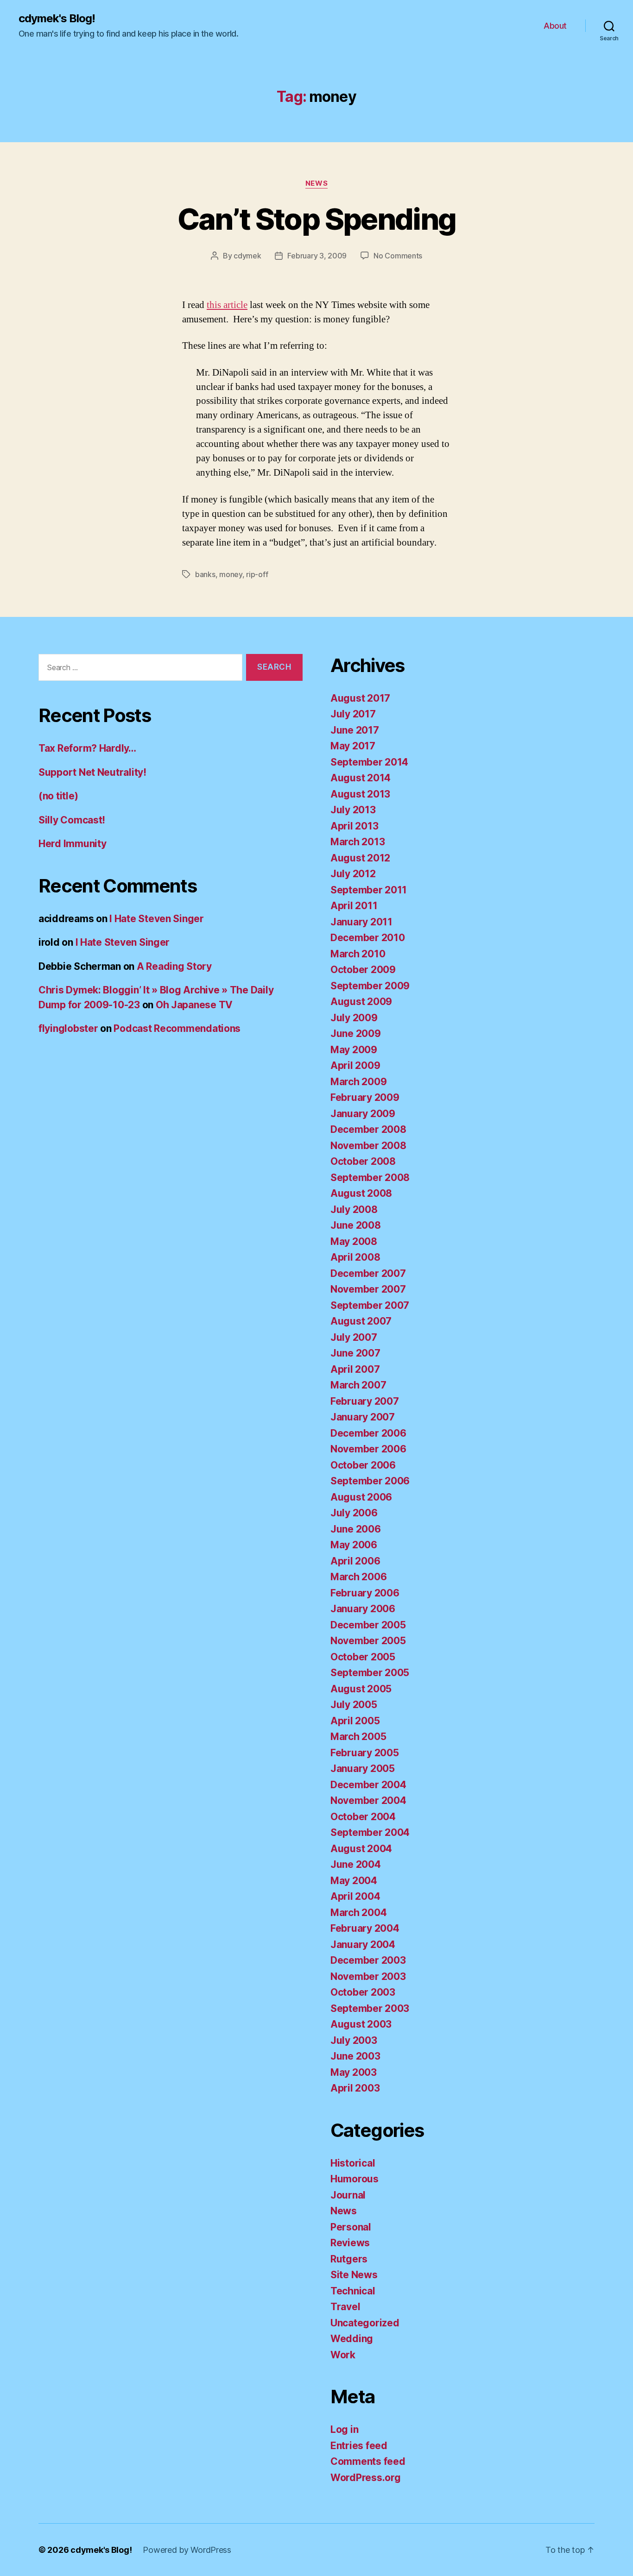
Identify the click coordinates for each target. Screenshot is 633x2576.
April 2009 (355, 1065)
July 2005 (354, 1705)
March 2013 (358, 842)
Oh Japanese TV (194, 1005)
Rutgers (349, 2259)
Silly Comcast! (72, 820)
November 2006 (368, 1449)
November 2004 (368, 1800)
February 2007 (365, 1401)
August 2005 (361, 1689)
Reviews (350, 2243)
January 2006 (363, 1609)
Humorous (354, 2179)
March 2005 (358, 1737)
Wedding (352, 2339)
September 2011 (369, 890)
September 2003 (370, 2008)
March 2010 (358, 954)
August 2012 (360, 858)
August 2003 (361, 2024)
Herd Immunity (73, 844)
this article (227, 305)
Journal (348, 2195)
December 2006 (368, 1433)
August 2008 (361, 1193)
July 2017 (353, 714)
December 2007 (368, 1273)
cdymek (247, 256)
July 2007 (354, 1337)
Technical (353, 2291)
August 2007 (361, 1321)
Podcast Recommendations (177, 1028)
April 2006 (355, 1561)
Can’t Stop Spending (316, 219)
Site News (354, 2275)
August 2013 (360, 794)
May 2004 (354, 1881)
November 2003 (368, 1976)
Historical (353, 2163)
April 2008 (355, 1257)
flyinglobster (68, 1028)
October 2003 (363, 1992)
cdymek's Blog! (57, 19)
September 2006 (370, 1481)
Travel (345, 2307)
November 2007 (368, 1289)
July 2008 (354, 1209)
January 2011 (361, 922)
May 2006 (354, 1545)
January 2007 (363, 1417)
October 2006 (363, 1465)
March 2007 (358, 1385)
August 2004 (361, 1849)
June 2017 (355, 730)
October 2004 (363, 1817)
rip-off (257, 574)
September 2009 (370, 986)
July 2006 (354, 1513)
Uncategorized (365, 2323)
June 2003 (355, 2056)
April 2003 (355, 2088)
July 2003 (354, 2040)
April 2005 (355, 1721)
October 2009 (363, 970)
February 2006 (365, 1593)
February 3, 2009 (317, 256)
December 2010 (368, 938)
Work (343, 2355)
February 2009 (365, 1097)
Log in (344, 2429)
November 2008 (368, 1146)
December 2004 (368, 1785)
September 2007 (370, 1305)
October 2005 (363, 1657)
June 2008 (356, 1225)
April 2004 (355, 1896)
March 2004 (358, 1913)
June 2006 (356, 1529)
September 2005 (370, 1673)
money (231, 574)
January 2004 (363, 1945)
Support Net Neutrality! (92, 772)
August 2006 (361, 1497)
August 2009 (361, 1002)
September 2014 (369, 762)
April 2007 (355, 1369)
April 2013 (354, 826)
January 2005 (363, 1769)
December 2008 (368, 1129)
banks (205, 574)
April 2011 (354, 906)
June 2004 (356, 1864)
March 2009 (358, 1082)
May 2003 (354, 2072)
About (555, 26)
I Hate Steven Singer (157, 919)
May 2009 (354, 1050)
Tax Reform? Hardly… (87, 748)
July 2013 (353, 810)
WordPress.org (366, 2478)
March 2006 (358, 1577)
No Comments (398, 256)
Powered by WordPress (187, 2550)
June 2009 (356, 1034)
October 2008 (363, 1161)
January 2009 (363, 1114)
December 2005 (368, 1625)
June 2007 (355, 1353)
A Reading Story (174, 966)
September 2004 (370, 1832)
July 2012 (353, 874)
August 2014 (361, 778)
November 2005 (368, 1641)
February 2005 (365, 1753)
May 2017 (353, 746)
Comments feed (368, 2461)
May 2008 (354, 1241)
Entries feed (359, 2446)
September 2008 (370, 1178)
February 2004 (365, 1928)
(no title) (58, 796)
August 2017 (360, 698)
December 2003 (368, 1960)
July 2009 (354, 1018)
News (316, 183)
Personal (351, 2227)
